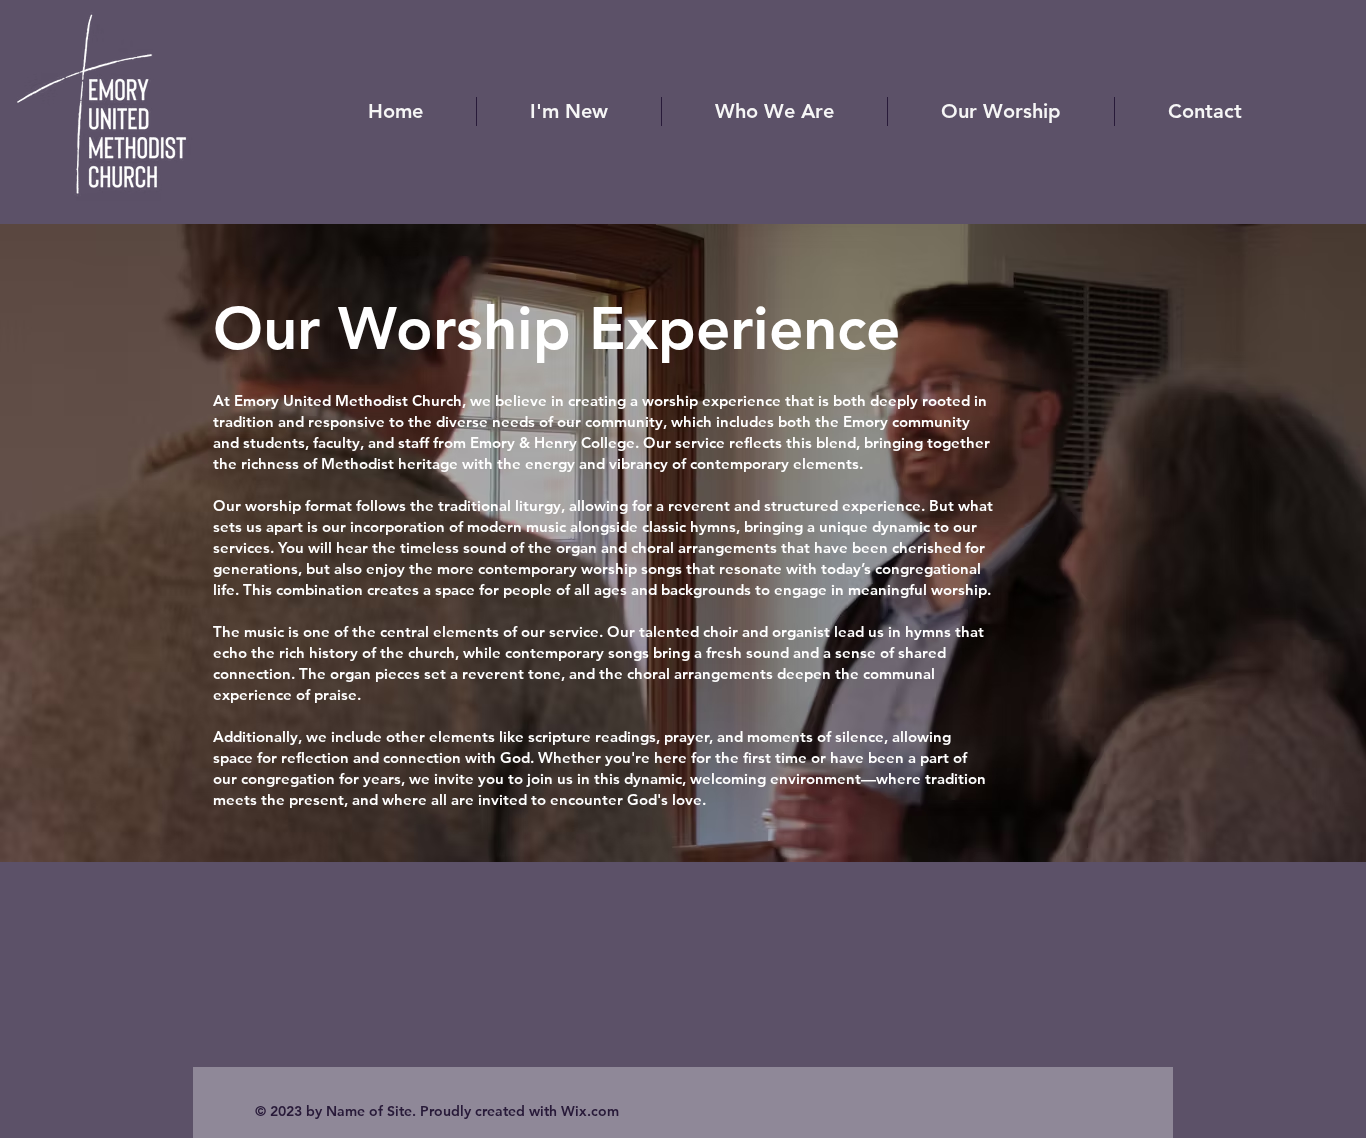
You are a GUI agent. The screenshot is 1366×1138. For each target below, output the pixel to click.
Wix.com (590, 1111)
